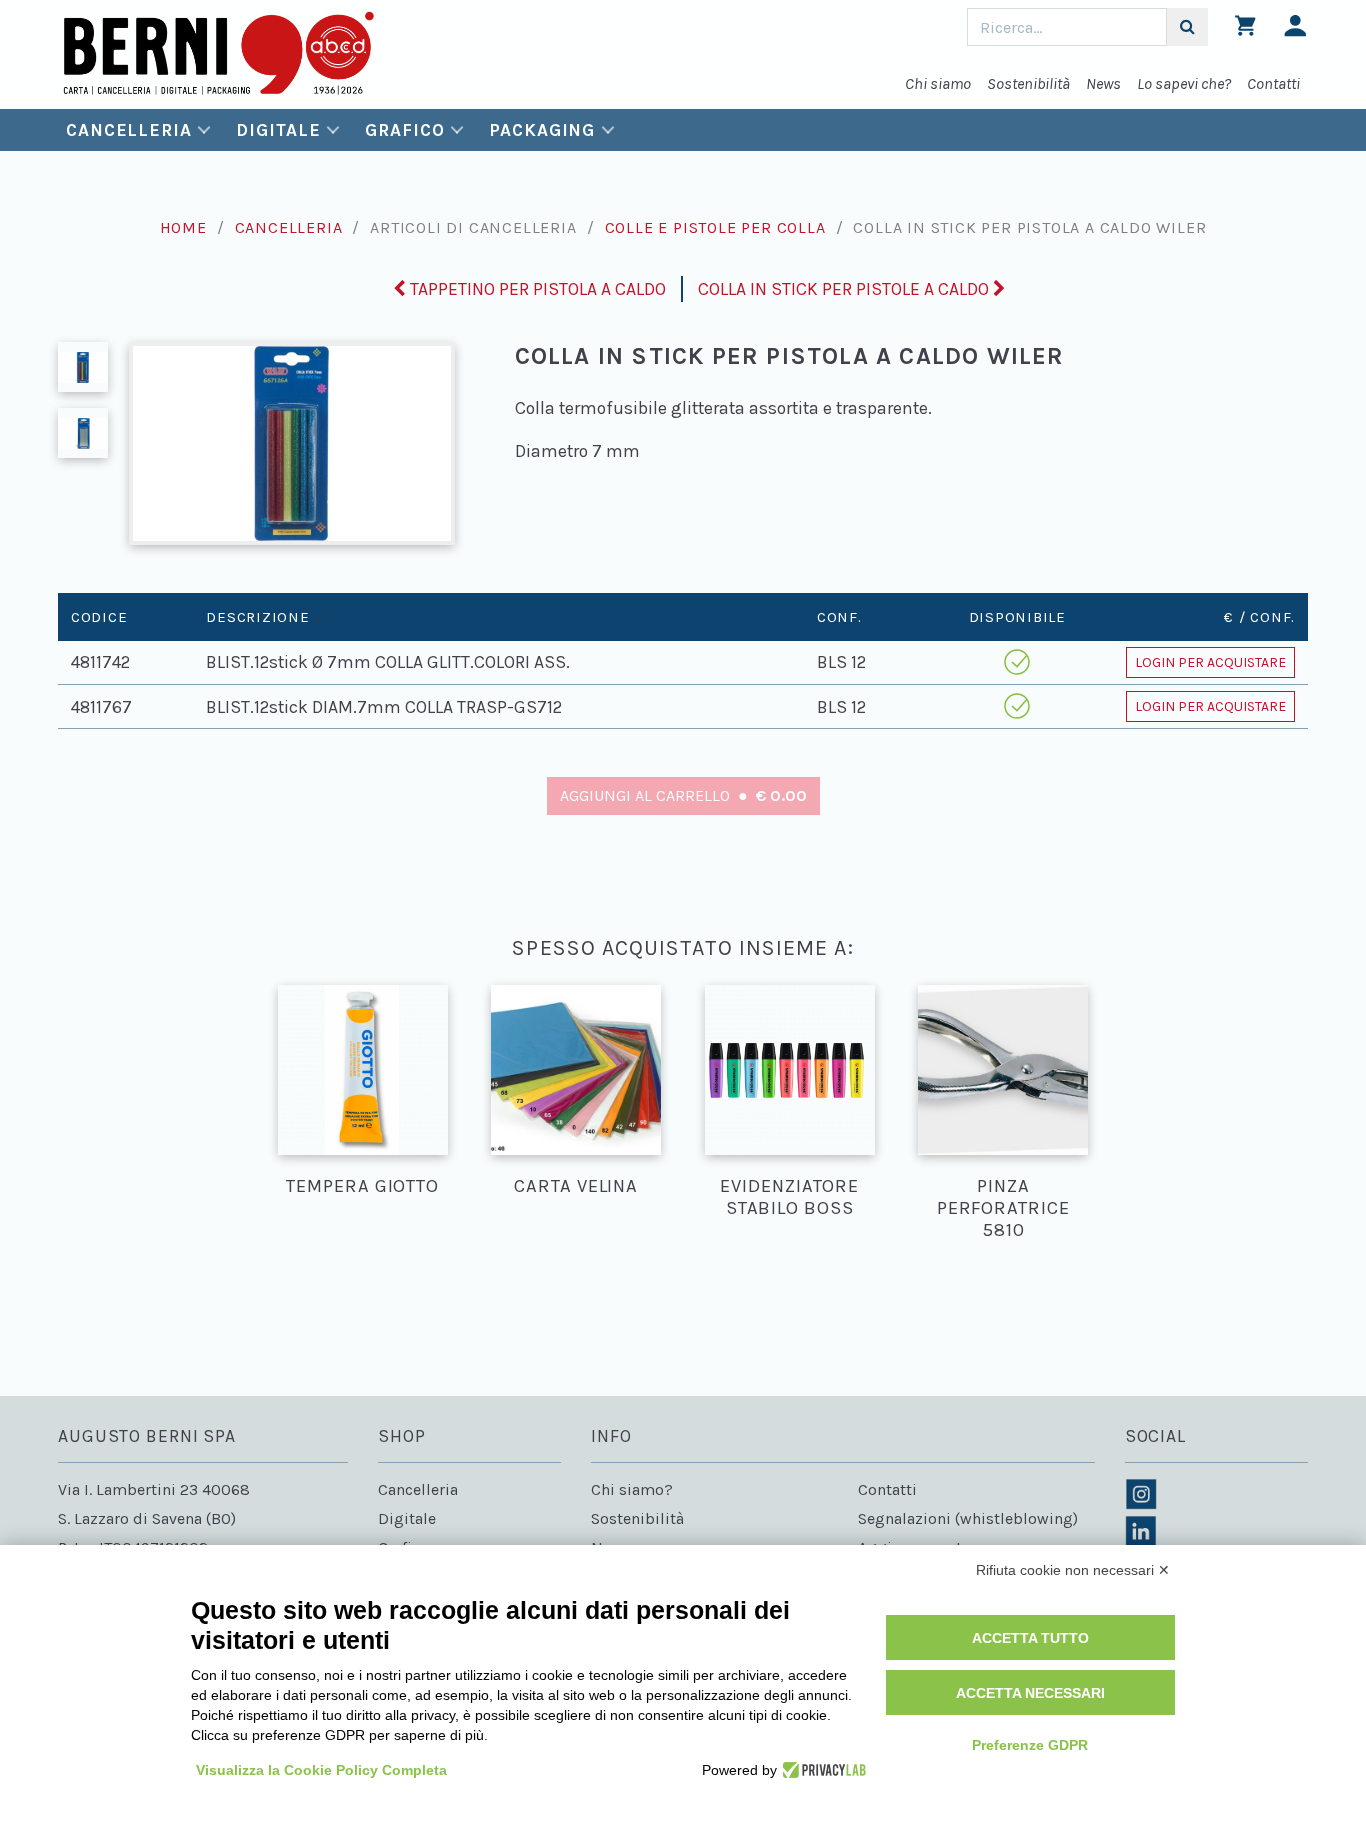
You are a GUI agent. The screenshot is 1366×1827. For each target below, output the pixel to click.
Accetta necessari (1030, 1693)
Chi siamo (938, 83)
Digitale (278, 130)
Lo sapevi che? (1184, 83)
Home (183, 227)
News (1103, 83)
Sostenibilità (1028, 83)
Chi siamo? (632, 1489)
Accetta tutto (1030, 1638)
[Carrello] (1245, 30)
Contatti (1273, 83)
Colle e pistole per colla (715, 227)
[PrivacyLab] (821, 1770)
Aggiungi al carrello (683, 795)
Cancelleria (129, 130)
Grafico (404, 130)
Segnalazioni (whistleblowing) (968, 1518)
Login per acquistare (1210, 662)
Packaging (542, 130)
